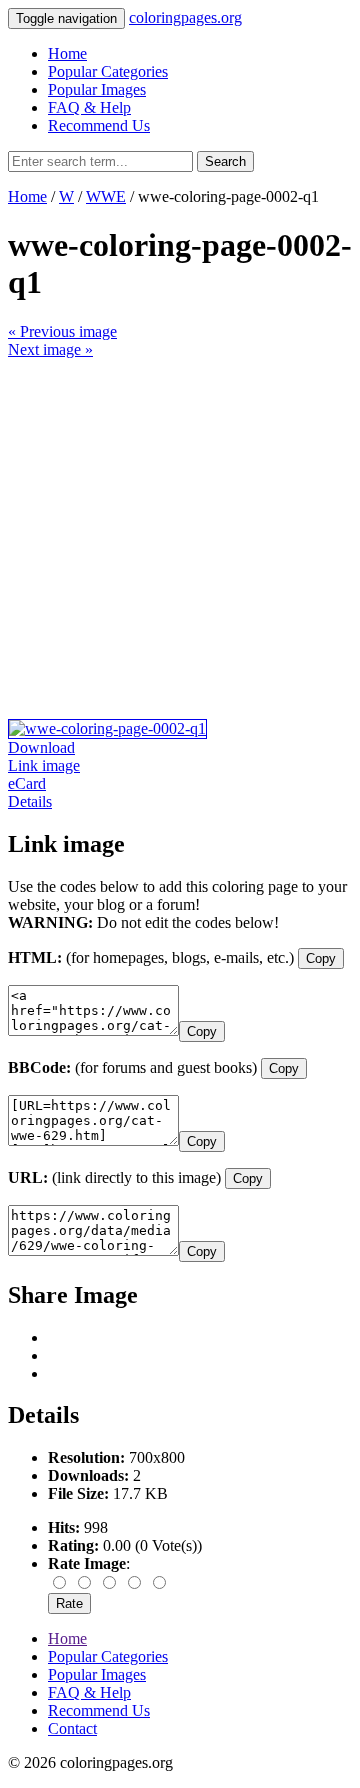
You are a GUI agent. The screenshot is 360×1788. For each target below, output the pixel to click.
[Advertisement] (180, 539)
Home (67, 53)
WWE (106, 196)
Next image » (50, 349)
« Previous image (62, 331)
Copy (321, 958)
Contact (72, 1728)
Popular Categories (108, 71)
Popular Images (97, 89)
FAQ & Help (89, 107)
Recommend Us (99, 125)
